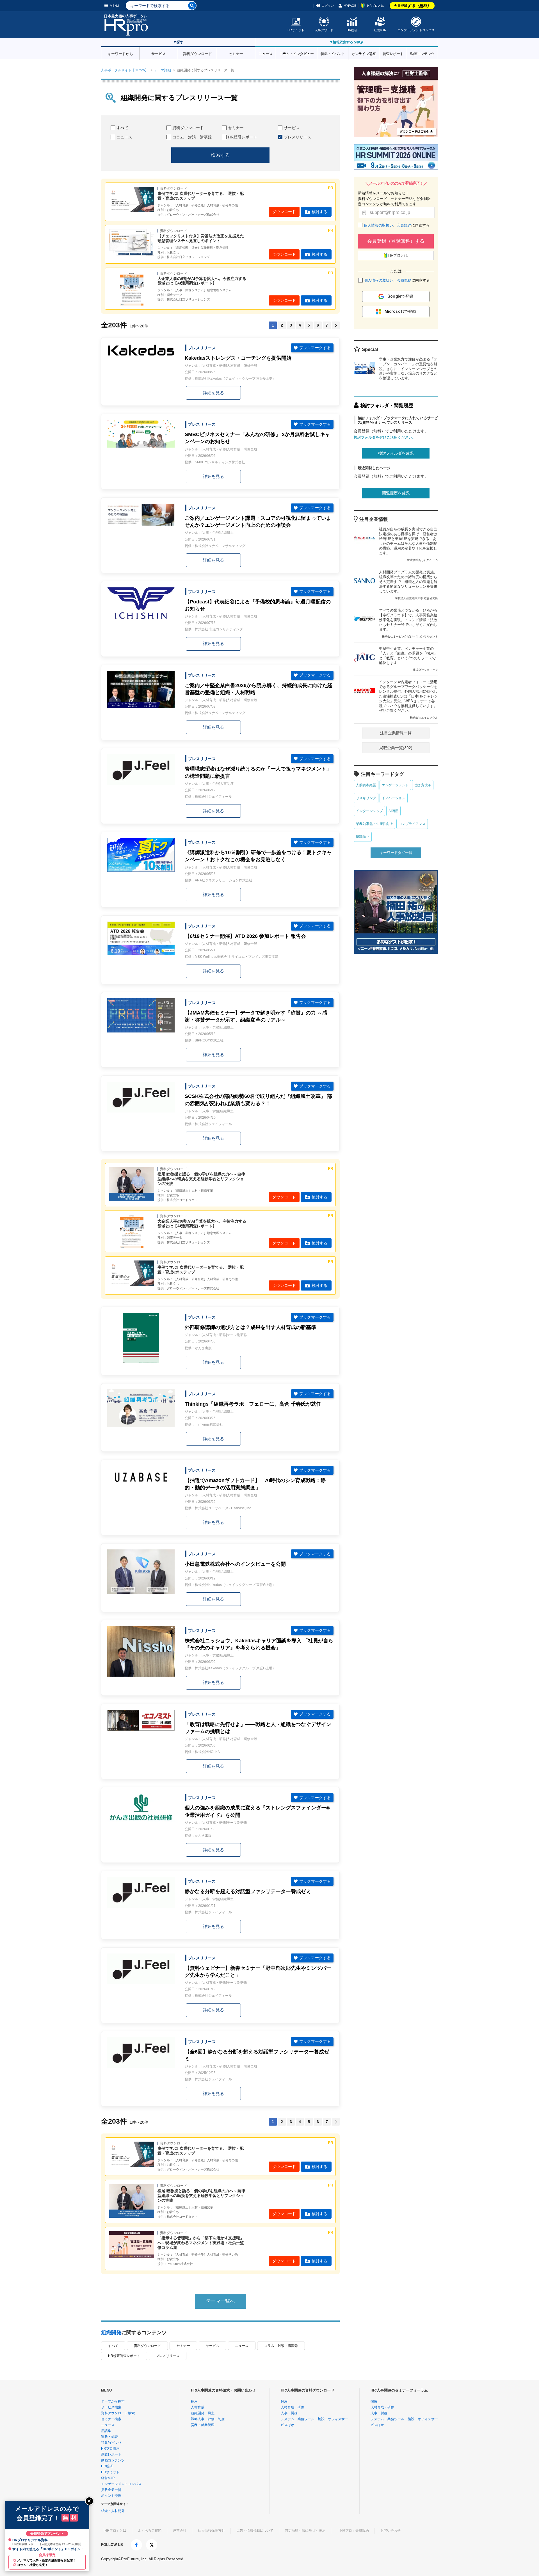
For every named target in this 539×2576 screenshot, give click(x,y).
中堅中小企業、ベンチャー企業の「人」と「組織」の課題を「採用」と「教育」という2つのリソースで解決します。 (408, 659)
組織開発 (111, 2333)
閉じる (89, 2501)
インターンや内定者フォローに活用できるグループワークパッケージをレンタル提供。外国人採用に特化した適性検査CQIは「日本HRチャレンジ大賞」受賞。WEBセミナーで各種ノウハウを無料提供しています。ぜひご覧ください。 (408, 699)
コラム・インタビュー (297, 53)
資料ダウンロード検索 (118, 2413)
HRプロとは (376, 6)
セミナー (236, 53)
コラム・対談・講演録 (192, 137)
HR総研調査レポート (124, 2356)
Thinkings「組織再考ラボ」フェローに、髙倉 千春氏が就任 (253, 1404)
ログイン (328, 6)
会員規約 (404, 225)
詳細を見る (213, 393)
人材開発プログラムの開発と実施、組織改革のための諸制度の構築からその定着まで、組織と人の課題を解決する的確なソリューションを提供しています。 (408, 585)
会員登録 (412, 6)
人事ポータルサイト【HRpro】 (125, 70)
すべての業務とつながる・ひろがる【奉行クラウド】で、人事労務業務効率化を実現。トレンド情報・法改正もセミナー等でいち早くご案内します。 (408, 623)
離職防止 (363, 837)
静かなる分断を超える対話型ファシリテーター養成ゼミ (248, 1891)
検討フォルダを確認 (396, 453)
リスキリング (366, 798)
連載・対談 (109, 2437)
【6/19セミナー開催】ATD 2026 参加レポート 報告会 (245, 936)
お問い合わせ (390, 2531)
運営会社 (180, 2531)
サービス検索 (111, 2407)
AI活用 (393, 811)
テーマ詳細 (163, 70)
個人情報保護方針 (211, 2531)
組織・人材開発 (113, 2511)
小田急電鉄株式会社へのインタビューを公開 (235, 1564)
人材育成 (198, 2407)
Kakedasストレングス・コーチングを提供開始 (238, 358)
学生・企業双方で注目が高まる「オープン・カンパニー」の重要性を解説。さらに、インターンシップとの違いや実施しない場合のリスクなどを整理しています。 (408, 369)
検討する (319, 212)
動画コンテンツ (422, 53)
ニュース (265, 53)
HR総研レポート (243, 137)
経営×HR (380, 30)
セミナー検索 (111, 2419)
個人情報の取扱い (378, 225)
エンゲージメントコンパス (416, 30)
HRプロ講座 (110, 2449)
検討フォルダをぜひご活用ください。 (385, 437)
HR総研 (352, 30)
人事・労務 (289, 2413)
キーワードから (120, 53)
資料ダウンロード (197, 53)
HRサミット (296, 30)
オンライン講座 (364, 53)
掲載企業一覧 (111, 2490)
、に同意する (397, 225)
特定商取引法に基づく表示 (305, 2531)
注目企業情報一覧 (396, 733)
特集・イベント (333, 53)
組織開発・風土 (203, 2413)
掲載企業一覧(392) (396, 748)
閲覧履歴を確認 (396, 493)
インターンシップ (369, 811)
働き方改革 (423, 785)
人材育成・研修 (293, 2407)
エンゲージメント (395, 785)
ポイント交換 (111, 2496)
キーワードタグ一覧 (396, 853)
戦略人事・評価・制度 (208, 2419)
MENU (114, 6)
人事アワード (324, 30)
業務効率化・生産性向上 (374, 824)
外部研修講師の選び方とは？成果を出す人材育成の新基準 (250, 1327)
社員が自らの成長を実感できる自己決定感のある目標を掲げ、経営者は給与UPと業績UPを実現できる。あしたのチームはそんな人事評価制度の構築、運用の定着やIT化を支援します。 (408, 544)
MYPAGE (350, 6)
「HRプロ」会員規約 (353, 2531)
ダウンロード (284, 212)
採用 (194, 2401)
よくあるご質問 (150, 2531)
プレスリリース (298, 137)
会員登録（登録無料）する (396, 241)
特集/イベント (112, 2443)
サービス (159, 53)
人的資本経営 (366, 785)
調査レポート (393, 53)
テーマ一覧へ (220, 2301)
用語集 (106, 2431)
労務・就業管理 (203, 2425)
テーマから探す (113, 2401)
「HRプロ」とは (114, 2531)
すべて (122, 128)
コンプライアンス (412, 824)
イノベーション (394, 798)
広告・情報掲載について (255, 2531)
